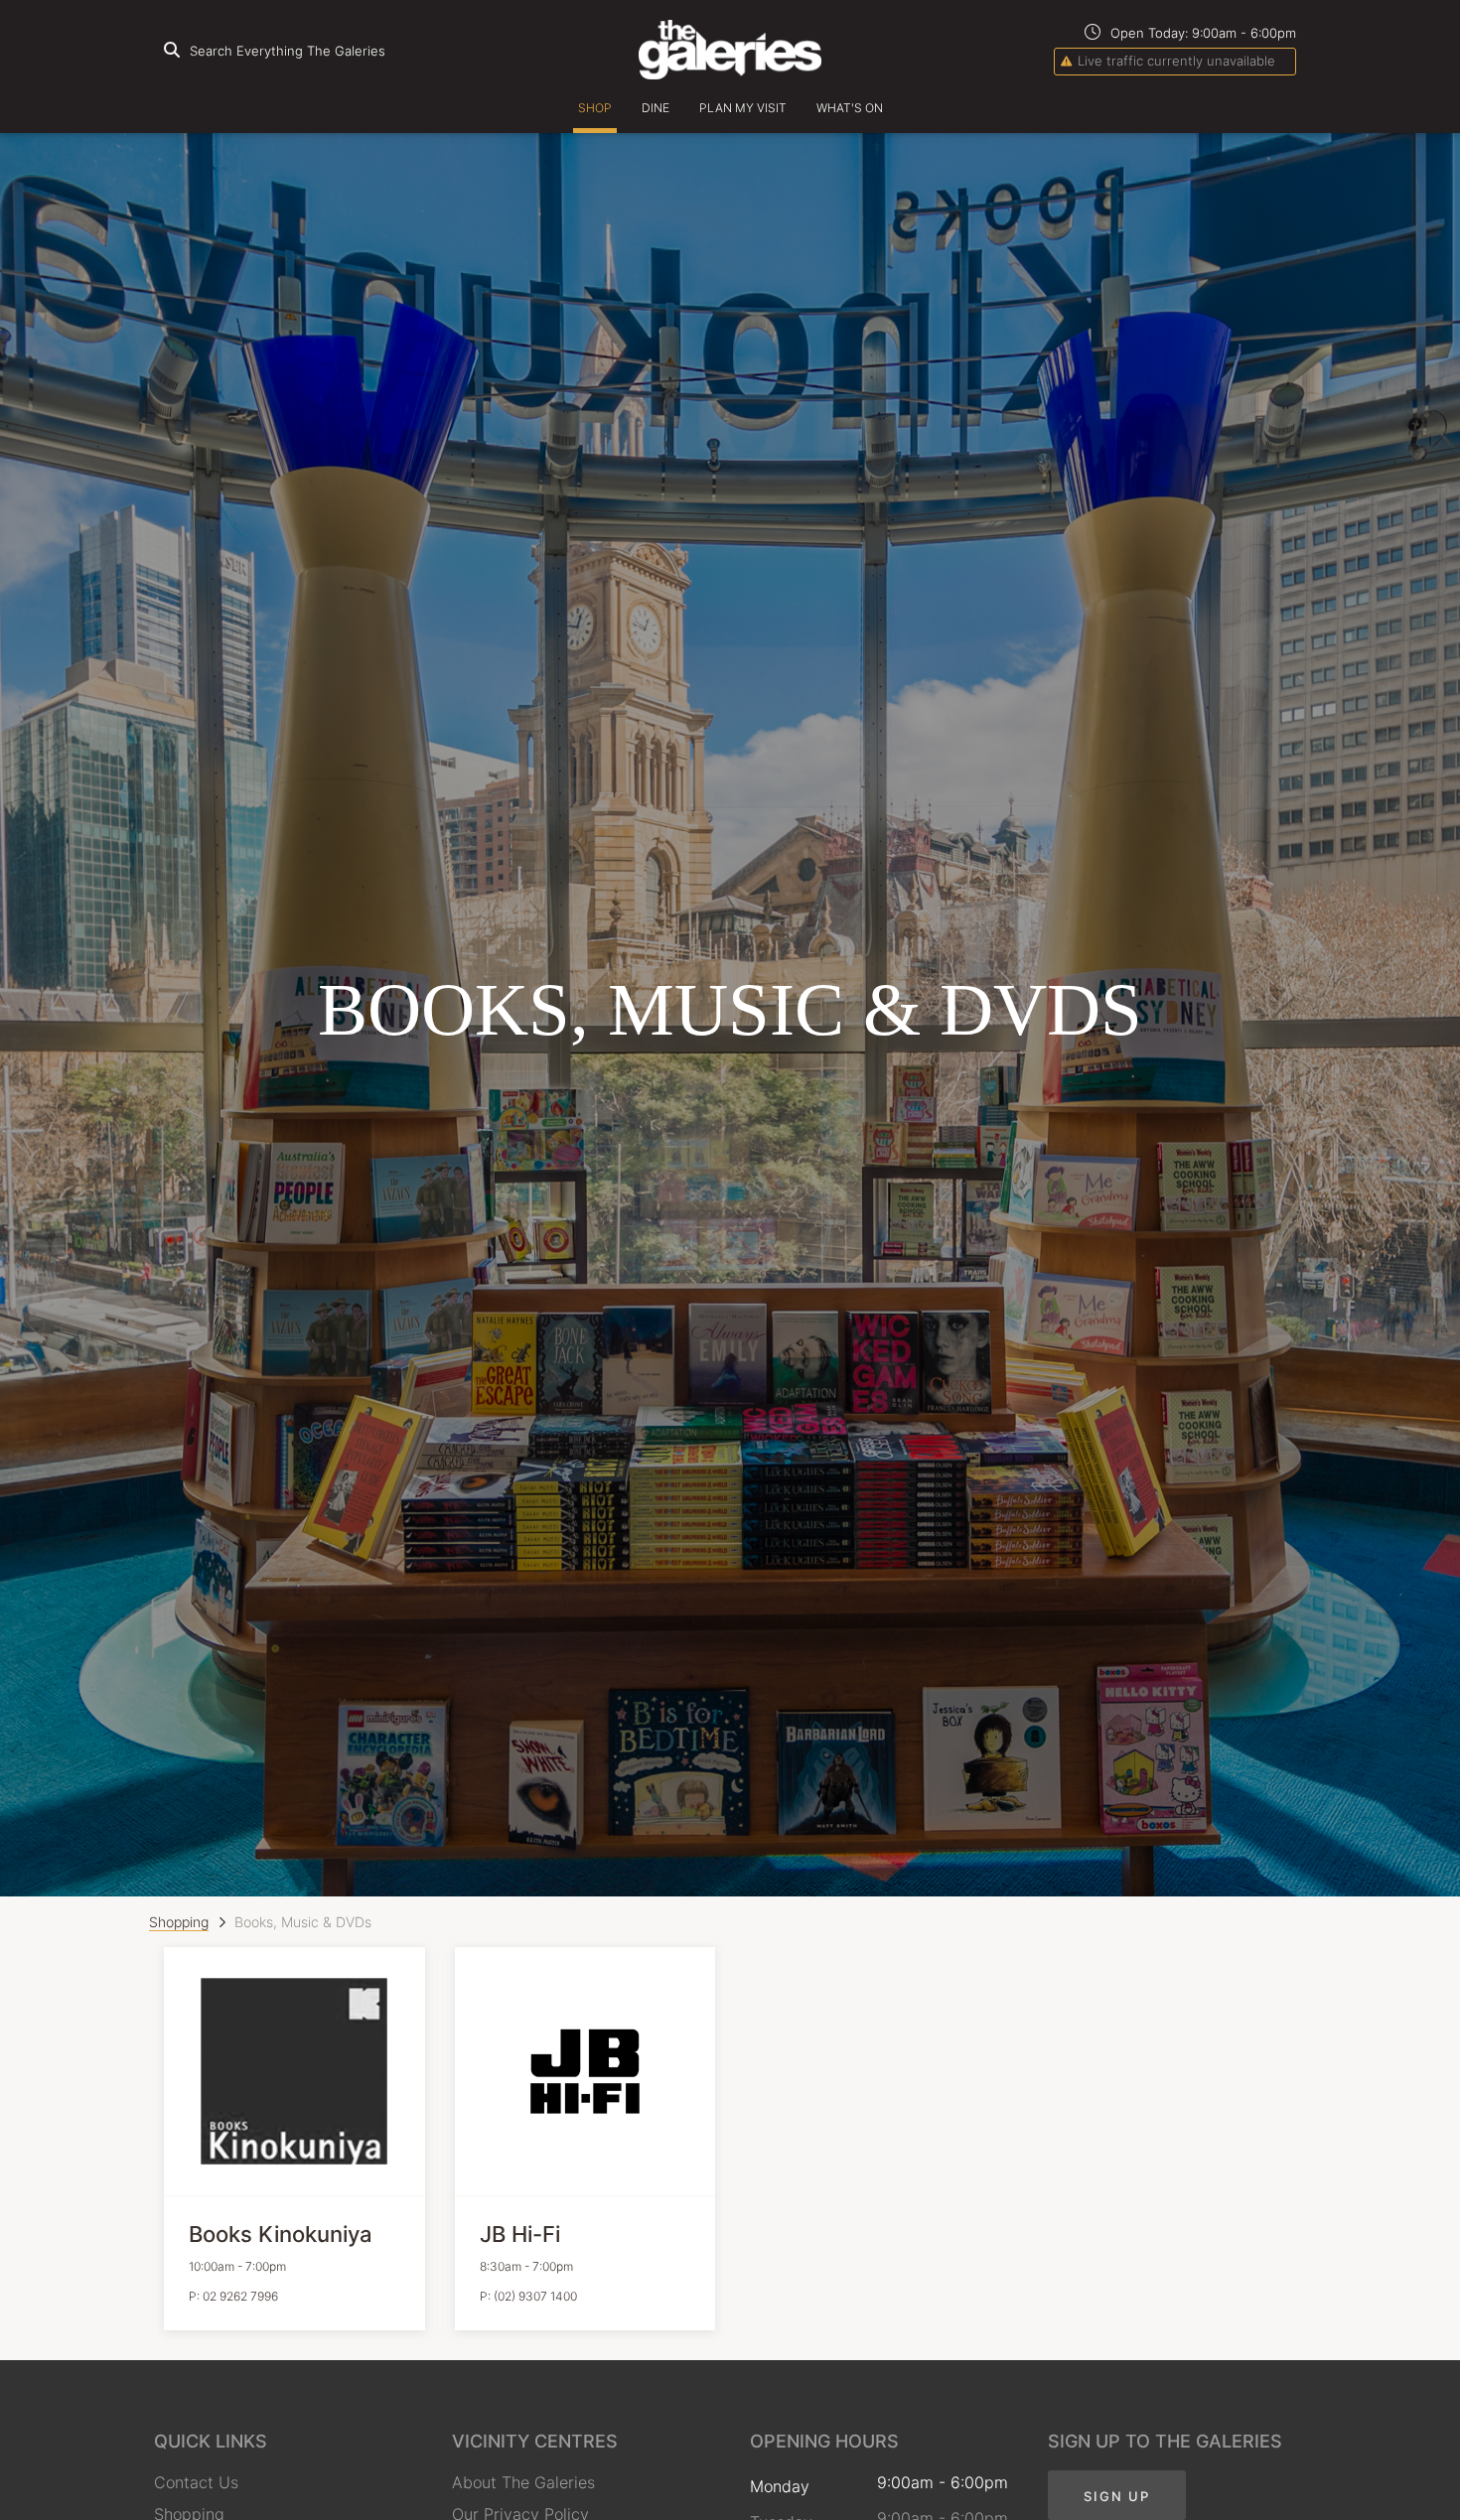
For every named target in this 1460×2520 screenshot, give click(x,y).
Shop (595, 108)
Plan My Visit (743, 108)
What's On (850, 108)
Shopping (179, 1922)
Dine (656, 108)
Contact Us (196, 2482)
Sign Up (1117, 2496)
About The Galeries (523, 2482)
